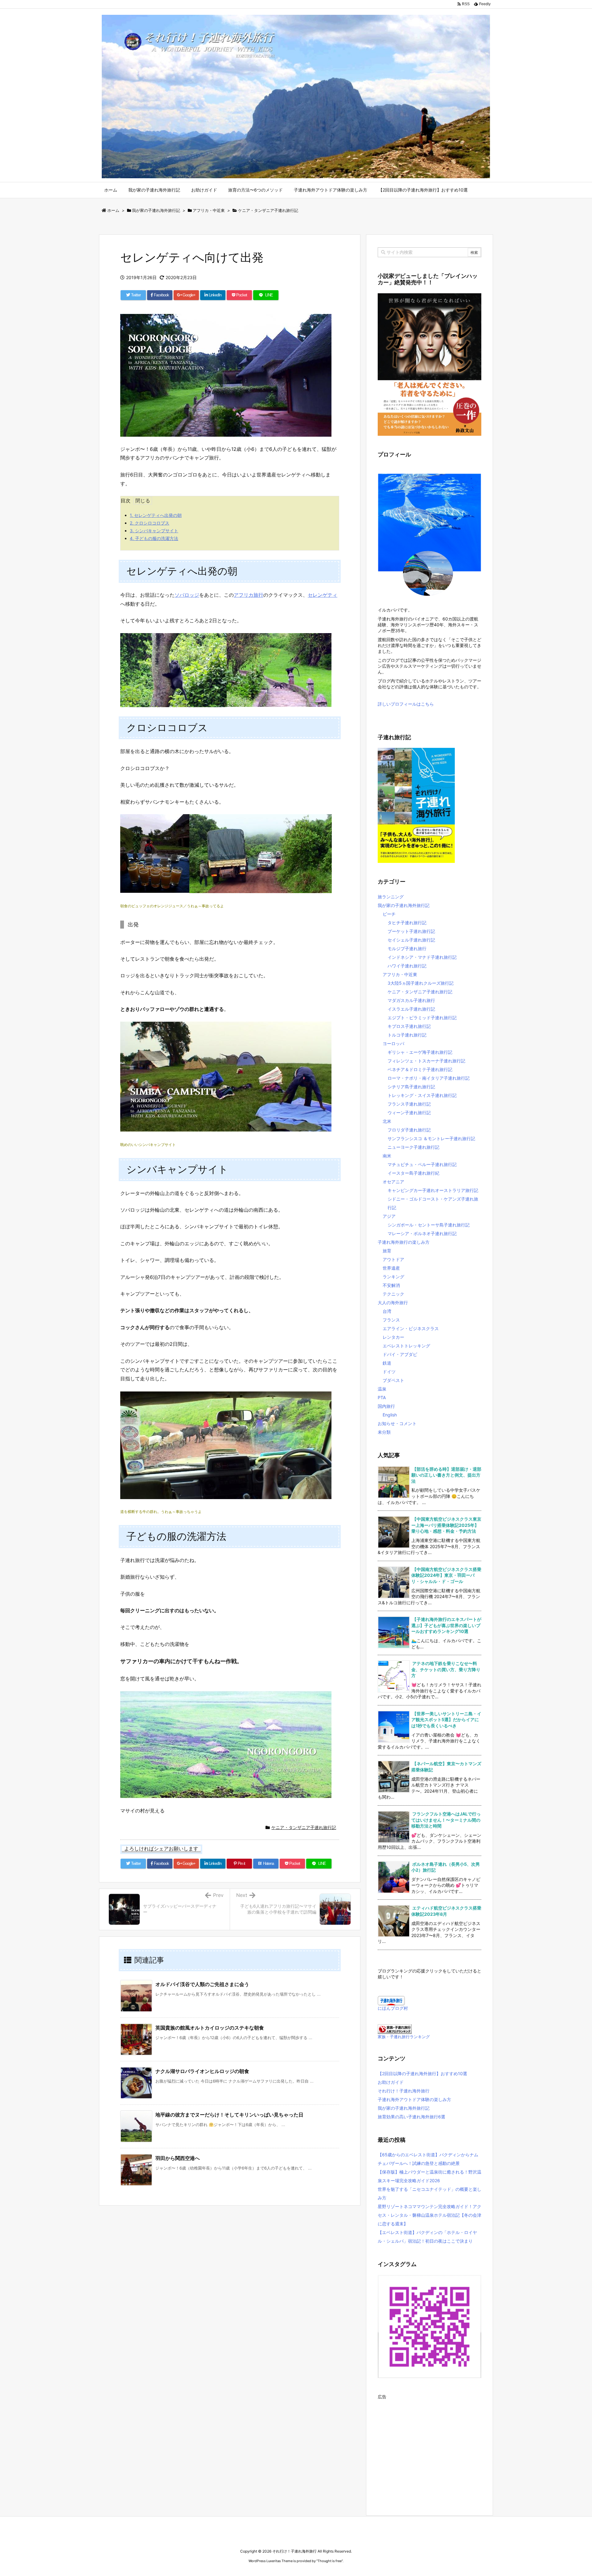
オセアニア (393, 1182)
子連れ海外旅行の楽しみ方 (404, 1242)
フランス (391, 1320)
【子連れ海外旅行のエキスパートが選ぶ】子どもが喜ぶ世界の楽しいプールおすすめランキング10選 (446, 1625)
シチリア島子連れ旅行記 (411, 1087)
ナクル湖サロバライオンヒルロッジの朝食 (202, 2071)
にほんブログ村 (393, 2008)
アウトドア (393, 1259)
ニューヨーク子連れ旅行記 (413, 1147)
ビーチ (389, 914)
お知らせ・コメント (397, 1423)
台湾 (387, 1311)
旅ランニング (391, 897)
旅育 (387, 1251)
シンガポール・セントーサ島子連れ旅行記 (429, 1225)
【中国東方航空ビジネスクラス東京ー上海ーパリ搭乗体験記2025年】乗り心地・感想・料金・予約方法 (446, 1525)
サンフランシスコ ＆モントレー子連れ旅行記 (431, 1138)
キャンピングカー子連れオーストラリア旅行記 (433, 1190)
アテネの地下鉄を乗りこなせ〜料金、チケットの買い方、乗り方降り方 (446, 1669)
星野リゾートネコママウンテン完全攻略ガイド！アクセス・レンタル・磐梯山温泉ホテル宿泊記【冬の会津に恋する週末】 (430, 2215)
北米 (387, 1121)
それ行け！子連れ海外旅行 (404, 2091)
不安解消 (391, 1285)
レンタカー (393, 1337)
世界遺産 (391, 1268)
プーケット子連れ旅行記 (411, 931)
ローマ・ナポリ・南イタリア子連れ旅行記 (429, 1078)
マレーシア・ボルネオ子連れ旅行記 (422, 1233)
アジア (389, 1216)
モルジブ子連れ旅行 (407, 948)
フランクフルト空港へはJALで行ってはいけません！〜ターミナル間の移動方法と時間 (446, 1820)
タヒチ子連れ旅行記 (407, 923)
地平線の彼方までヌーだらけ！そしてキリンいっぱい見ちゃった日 (229, 2115)
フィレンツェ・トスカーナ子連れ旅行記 (426, 1061)
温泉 (382, 1389)
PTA (382, 1397)
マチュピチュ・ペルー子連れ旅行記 (422, 1164)
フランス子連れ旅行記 (409, 1104)
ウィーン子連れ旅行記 (409, 1113)
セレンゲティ (323, 595)
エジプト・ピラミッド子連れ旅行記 (422, 1018)
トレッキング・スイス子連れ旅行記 (422, 1095)
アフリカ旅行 (249, 595)
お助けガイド (391, 2082)
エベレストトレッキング (406, 1346)
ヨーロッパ (393, 1043)
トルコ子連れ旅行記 (407, 1035)
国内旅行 (386, 1406)
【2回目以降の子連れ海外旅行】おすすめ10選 (422, 2073)
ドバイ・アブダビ (400, 1354)
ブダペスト (393, 1380)
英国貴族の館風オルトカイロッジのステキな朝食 (210, 2028)
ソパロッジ (187, 595)
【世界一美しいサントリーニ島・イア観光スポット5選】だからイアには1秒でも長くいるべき (446, 1720)
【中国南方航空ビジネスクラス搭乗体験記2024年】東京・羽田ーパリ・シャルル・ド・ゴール (446, 1575)
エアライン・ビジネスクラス (411, 1328)
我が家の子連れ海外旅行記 (156, 210)
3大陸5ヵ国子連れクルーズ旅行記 (421, 983)
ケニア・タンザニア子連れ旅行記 (268, 210)
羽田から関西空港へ (178, 2158)
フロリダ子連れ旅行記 (409, 1130)
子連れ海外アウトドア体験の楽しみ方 (414, 2099)
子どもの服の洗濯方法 (154, 538)
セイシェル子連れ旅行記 (411, 940)
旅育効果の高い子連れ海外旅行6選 (411, 2117)
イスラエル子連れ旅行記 (411, 1009)
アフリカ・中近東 (209, 210)
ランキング (393, 1277)
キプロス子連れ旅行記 (409, 1026)
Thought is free (330, 2561)
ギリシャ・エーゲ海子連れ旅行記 (420, 1052)
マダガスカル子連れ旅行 (411, 1000)
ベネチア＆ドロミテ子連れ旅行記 (420, 1069)
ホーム (113, 210)
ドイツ (389, 1372)
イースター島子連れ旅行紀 (413, 1173)
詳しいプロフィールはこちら (406, 704)
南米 (387, 1156)
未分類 (384, 1432)
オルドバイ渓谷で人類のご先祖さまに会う (202, 1984)
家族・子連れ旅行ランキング (404, 2037)
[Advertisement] (430, 2445)
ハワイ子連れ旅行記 (407, 966)
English (390, 1415)
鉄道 (387, 1363)
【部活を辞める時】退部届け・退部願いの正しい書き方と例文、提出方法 (446, 1475)
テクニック (393, 1294)
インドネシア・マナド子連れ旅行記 (422, 957)
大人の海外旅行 (393, 1302)
